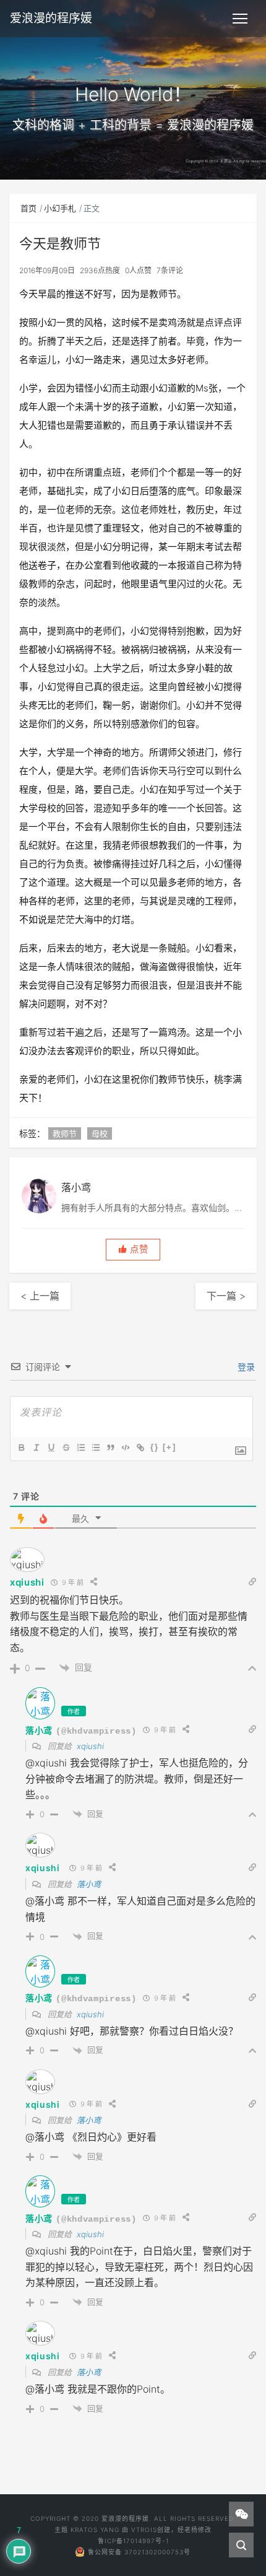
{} (155, 1447)
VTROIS (144, 2530)
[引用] (110, 1447)
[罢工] (66, 1447)
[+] (169, 1447)
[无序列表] (95, 1447)
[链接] (140, 1447)
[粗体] (21, 1447)
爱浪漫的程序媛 (51, 18)
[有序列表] (80, 1447)
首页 (28, 208)
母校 (100, 1133)
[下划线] (51, 1447)
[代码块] (125, 1447)
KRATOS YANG (95, 2530)
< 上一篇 (40, 1296)
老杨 (191, 2530)
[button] (133, 1250)
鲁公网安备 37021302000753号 (139, 2552)
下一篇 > (226, 1296)
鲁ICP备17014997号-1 (133, 2541)
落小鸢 (39, 1730)
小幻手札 (60, 208)
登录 (245, 1367)
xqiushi (27, 1582)
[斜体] (36, 1447)
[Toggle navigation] (240, 19)
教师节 (65, 1133)
